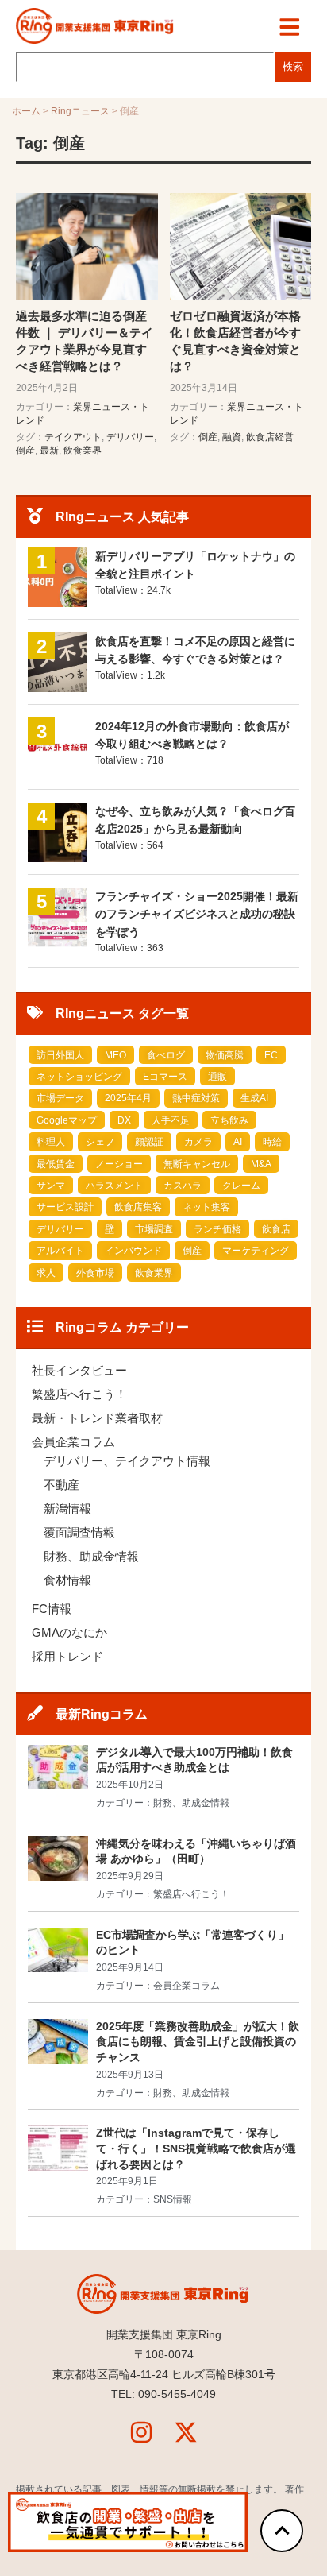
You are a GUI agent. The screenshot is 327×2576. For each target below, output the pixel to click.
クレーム (241, 1186)
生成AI (254, 1098)
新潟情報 (67, 1508)
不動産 (62, 1485)
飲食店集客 (138, 1207)
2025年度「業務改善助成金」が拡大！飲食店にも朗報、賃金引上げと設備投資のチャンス (198, 2042)
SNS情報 (173, 2199)
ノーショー (119, 1164)
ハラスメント (114, 1186)
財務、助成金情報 (91, 1556)
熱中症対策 (196, 1098)
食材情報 (67, 1580)
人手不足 (171, 1120)
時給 (272, 1142)
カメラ (198, 1142)
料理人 (51, 1142)
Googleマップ (67, 1120)
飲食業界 (83, 451)
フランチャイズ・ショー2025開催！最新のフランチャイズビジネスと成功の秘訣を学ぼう (197, 914)
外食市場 (95, 1273)
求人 (46, 1273)
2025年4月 (128, 1098)
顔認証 (149, 1142)
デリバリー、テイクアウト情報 (127, 1461)
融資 (232, 437)
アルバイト (60, 1251)
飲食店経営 (270, 437)
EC (271, 1055)
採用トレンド (67, 1656)
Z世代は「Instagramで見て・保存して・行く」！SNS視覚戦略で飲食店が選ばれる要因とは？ (196, 2148)
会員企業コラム (73, 1442)
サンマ (51, 1186)
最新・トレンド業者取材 (97, 1418)
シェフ (100, 1142)
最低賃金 (56, 1164)
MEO (115, 1055)
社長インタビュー (79, 1370)
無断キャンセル (197, 1164)
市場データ (60, 1098)
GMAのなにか (69, 1632)
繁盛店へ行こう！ (79, 1394)
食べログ (166, 1055)
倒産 (25, 451)
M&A (261, 1164)
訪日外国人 (60, 1055)
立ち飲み (229, 1120)
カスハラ (183, 1186)
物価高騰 (225, 1055)
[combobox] (145, 67)
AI (238, 1142)
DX (124, 1120)
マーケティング (256, 1251)
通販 (217, 1077)
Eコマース (165, 1077)
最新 (49, 451)
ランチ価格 (217, 1229)
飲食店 (276, 1229)
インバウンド (133, 1251)
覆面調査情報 (79, 1532)
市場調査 (154, 1229)
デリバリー (130, 437)
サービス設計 (65, 1207)
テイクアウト (73, 437)
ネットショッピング (79, 1077)
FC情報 (52, 1609)
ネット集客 (206, 1207)
